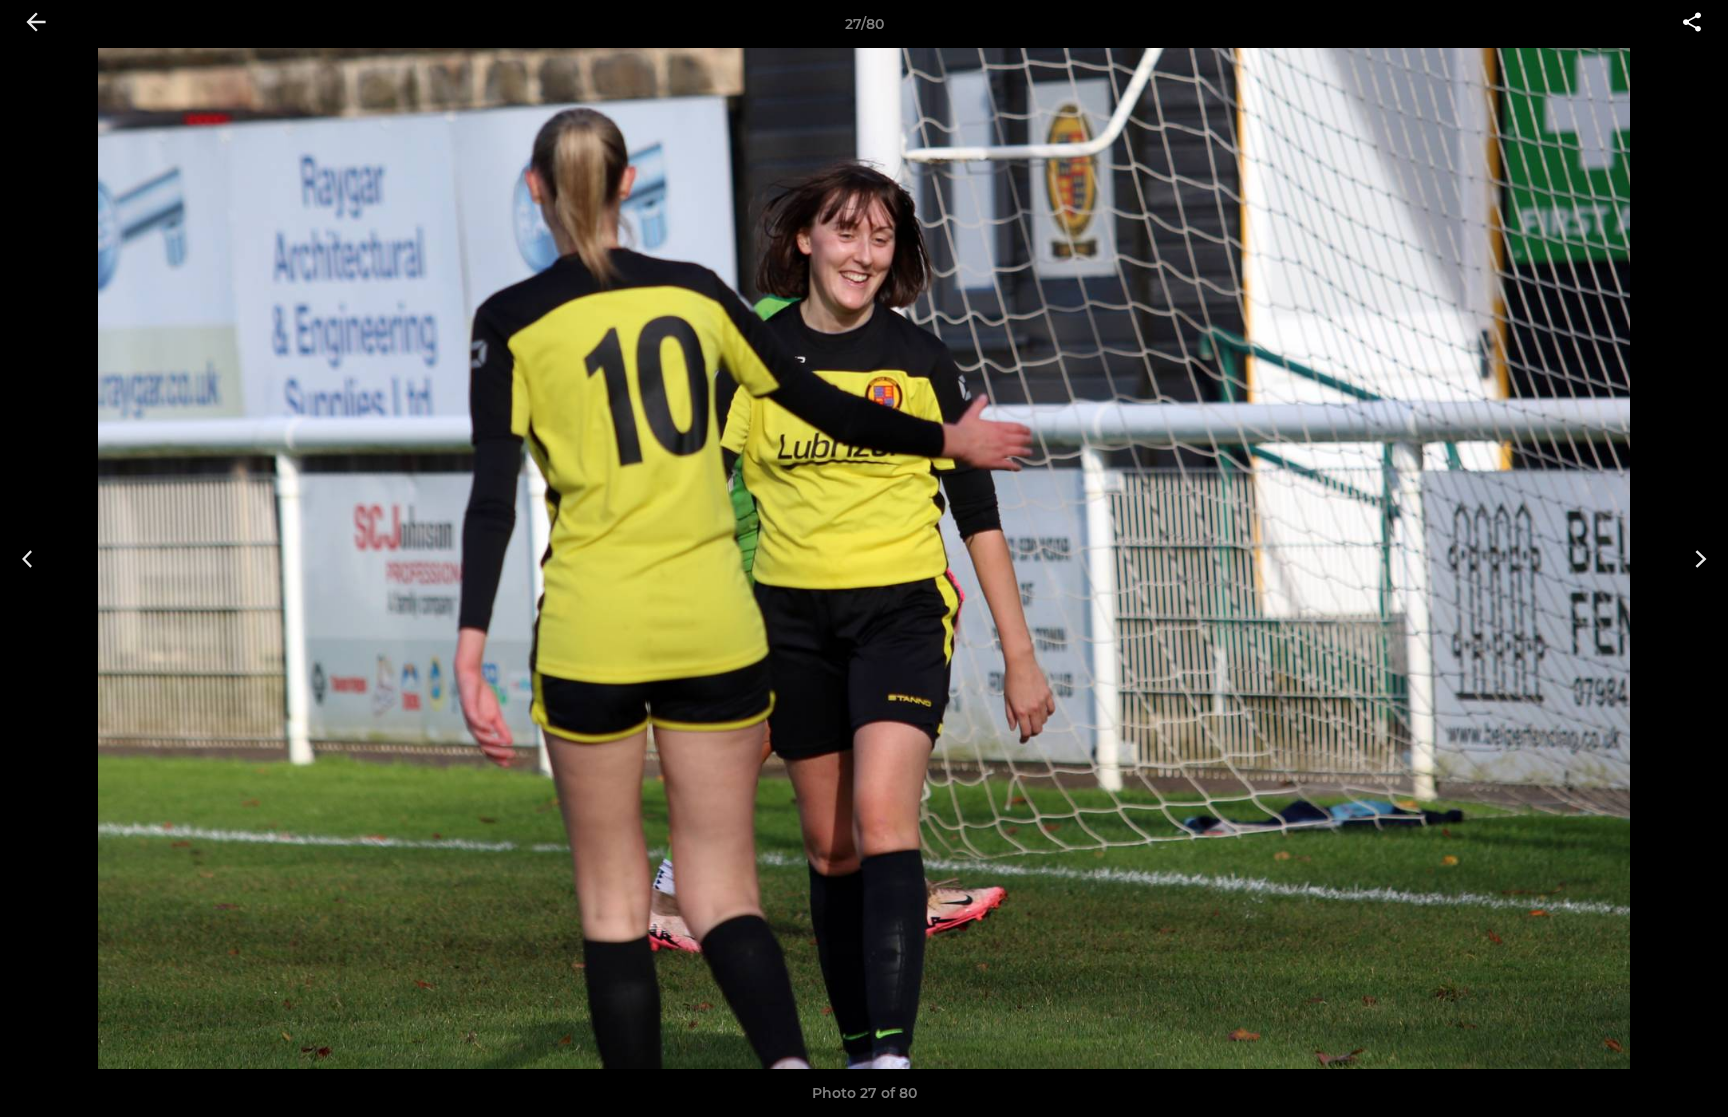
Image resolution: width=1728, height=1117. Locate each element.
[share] (1692, 24)
